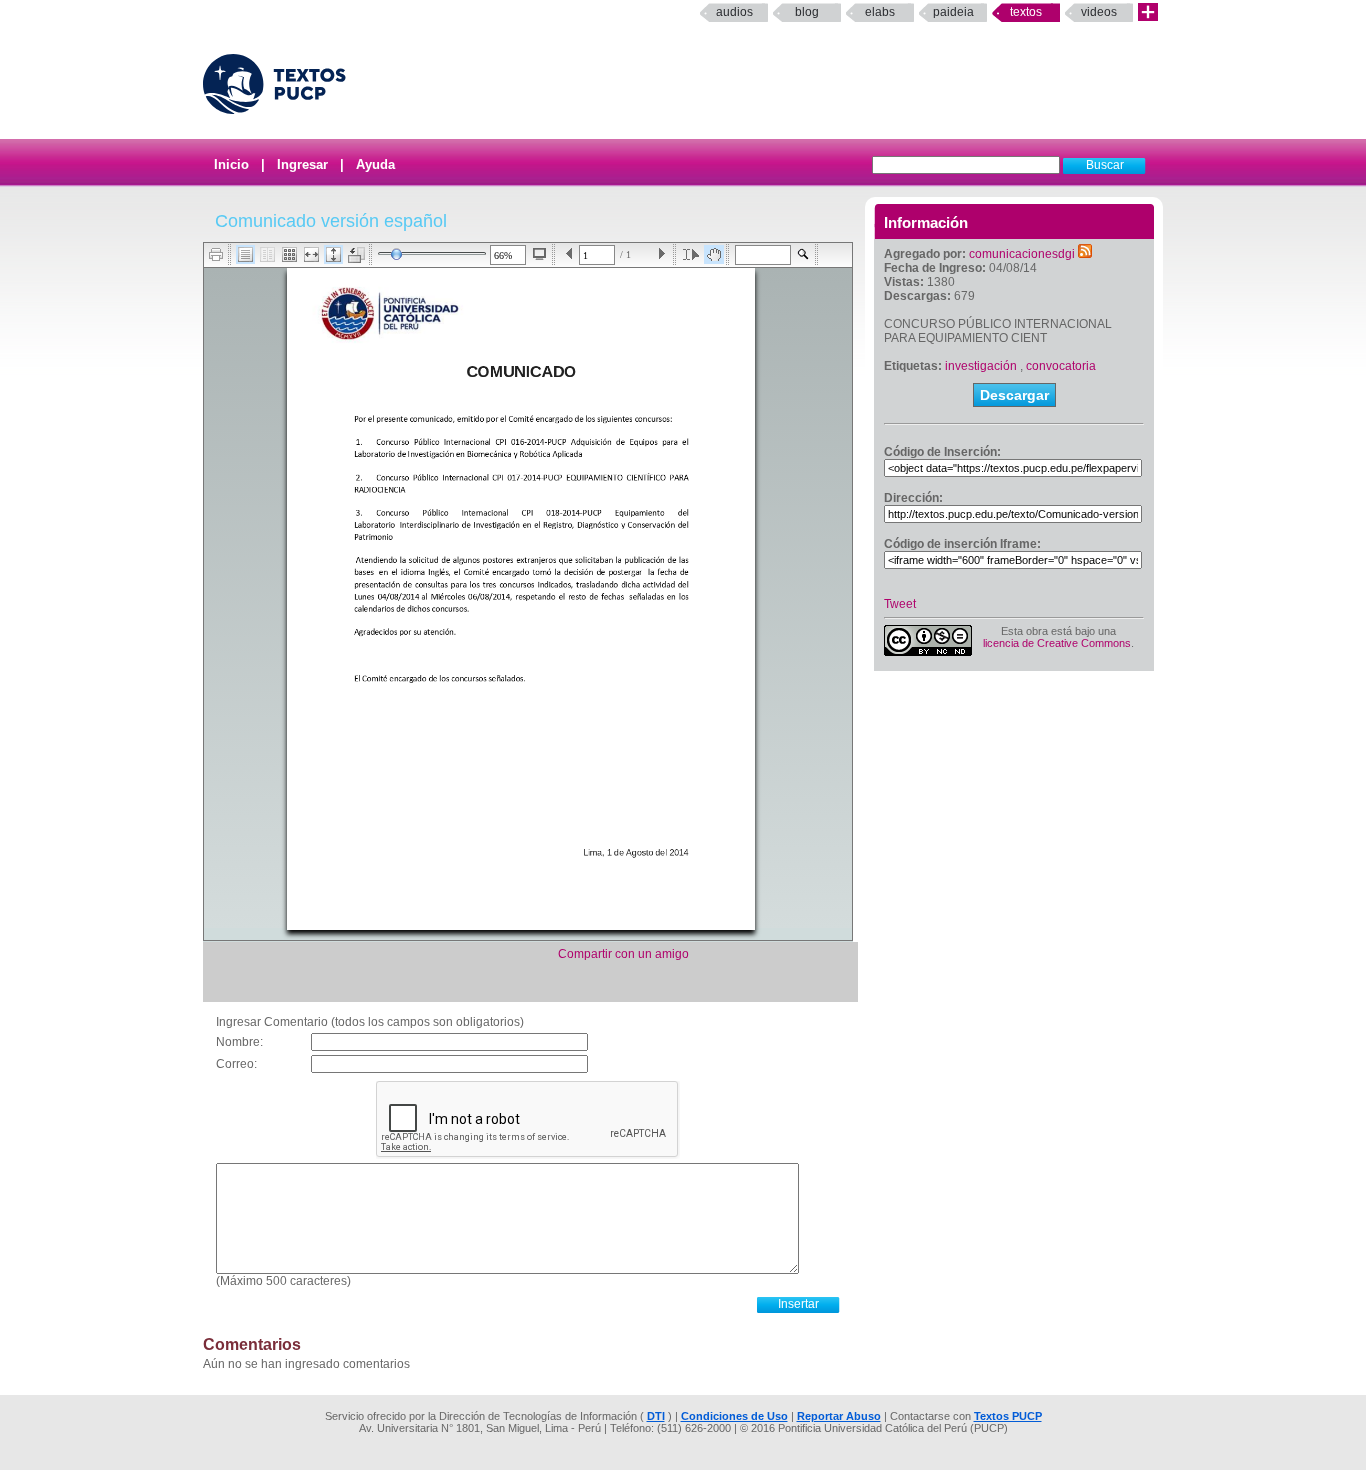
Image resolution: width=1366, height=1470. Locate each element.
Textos (1026, 12)
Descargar (1014, 395)
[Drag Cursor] (714, 254)
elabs (880, 12)
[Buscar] (803, 254)
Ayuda (375, 164)
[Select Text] (691, 254)
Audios (734, 12)
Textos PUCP (1008, 1416)
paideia (953, 12)
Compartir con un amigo (623, 954)
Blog (807, 12)
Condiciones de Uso (734, 1416)
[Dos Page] (267, 254)
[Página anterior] (569, 254)
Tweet (900, 604)
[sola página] (245, 254)
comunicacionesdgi (1022, 254)
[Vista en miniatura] (289, 254)
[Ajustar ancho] (311, 254)
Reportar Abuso (839, 1416)
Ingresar (302, 164)
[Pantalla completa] (539, 254)
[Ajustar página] (333, 254)
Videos (1099, 12)
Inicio (231, 164)
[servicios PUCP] (1148, 12)
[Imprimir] (216, 254)
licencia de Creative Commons (1057, 643)
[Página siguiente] (661, 254)
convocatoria (1061, 366)
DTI (656, 1416)
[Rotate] (356, 255)
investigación (981, 366)
